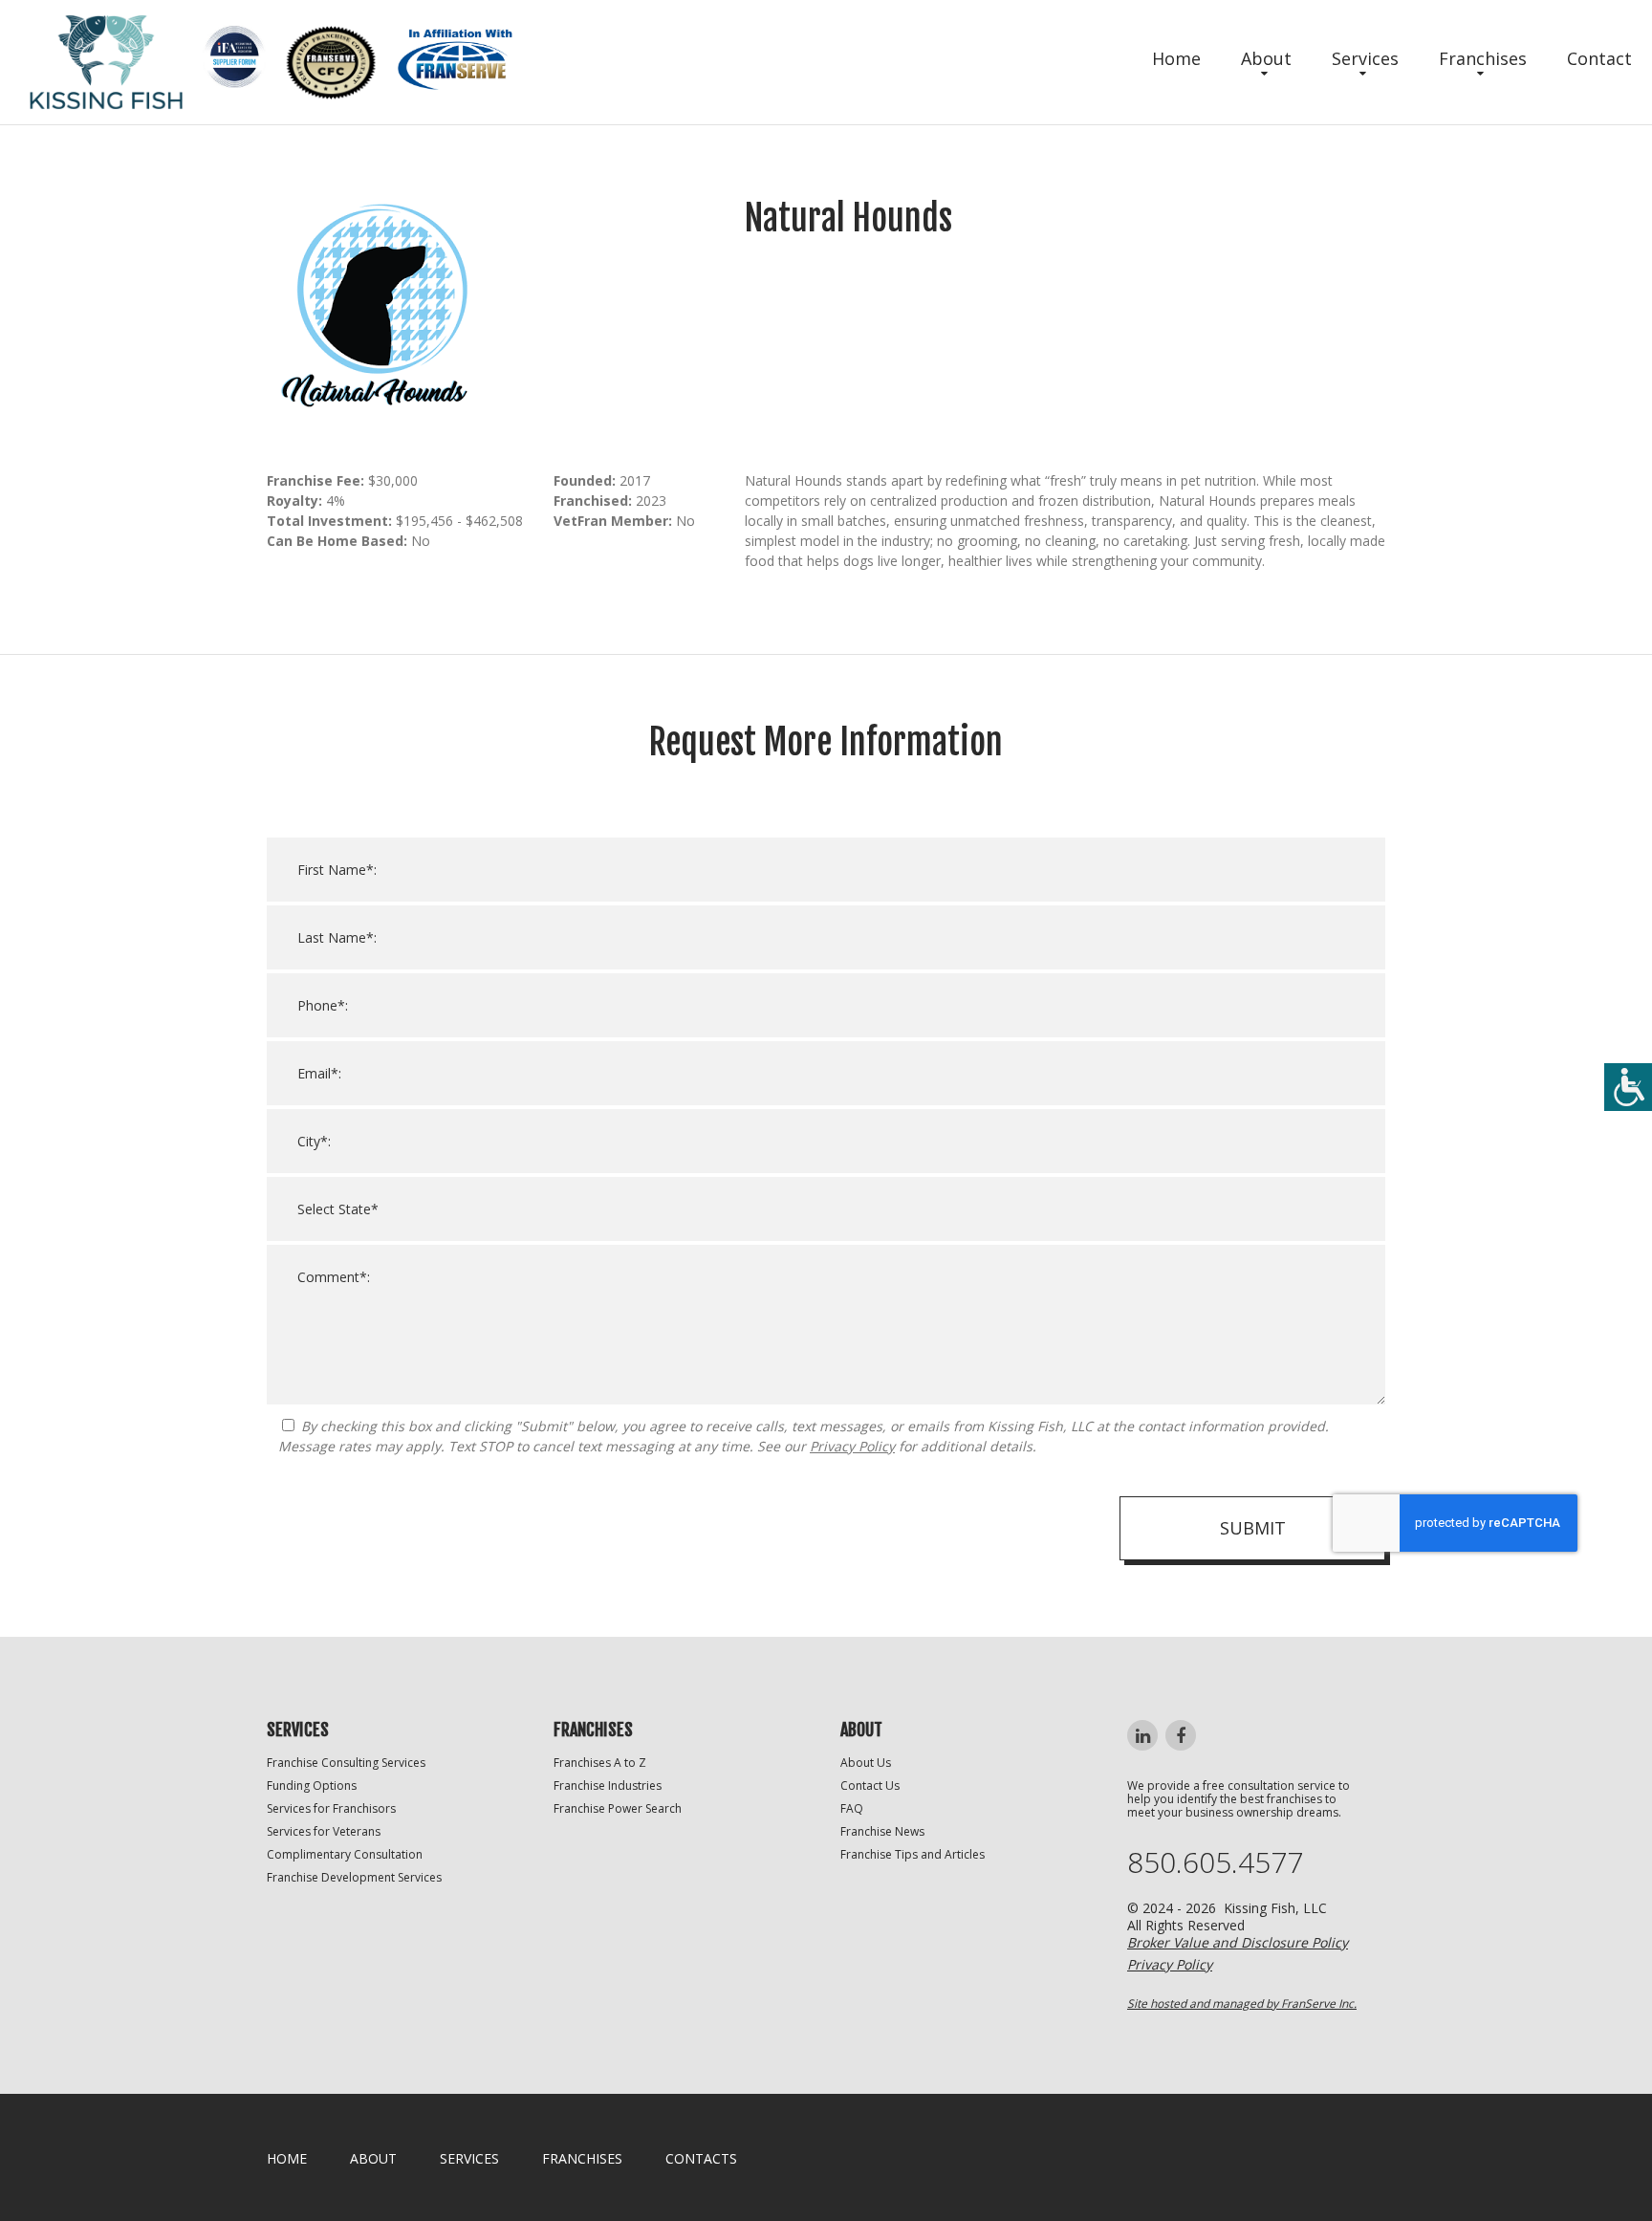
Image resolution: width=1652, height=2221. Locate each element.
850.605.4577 (1215, 1862)
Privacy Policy (852, 1446)
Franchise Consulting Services (346, 1763)
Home (1176, 58)
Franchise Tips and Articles (913, 1854)
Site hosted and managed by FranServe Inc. (1242, 2003)
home (287, 2158)
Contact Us (870, 1786)
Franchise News (882, 1831)
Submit (1253, 1528)
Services (1365, 58)
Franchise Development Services (354, 1877)
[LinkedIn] (1142, 1735)
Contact (1599, 58)
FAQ (852, 1808)
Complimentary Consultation (345, 1854)
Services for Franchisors (331, 1808)
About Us (866, 1763)
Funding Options (312, 1786)
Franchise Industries (608, 1786)
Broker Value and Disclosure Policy (1238, 1942)
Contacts (701, 2158)
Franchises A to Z (600, 1763)
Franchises (1483, 58)
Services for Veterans (324, 1831)
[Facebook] (1181, 1735)
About (1266, 58)
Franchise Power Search (618, 1808)
